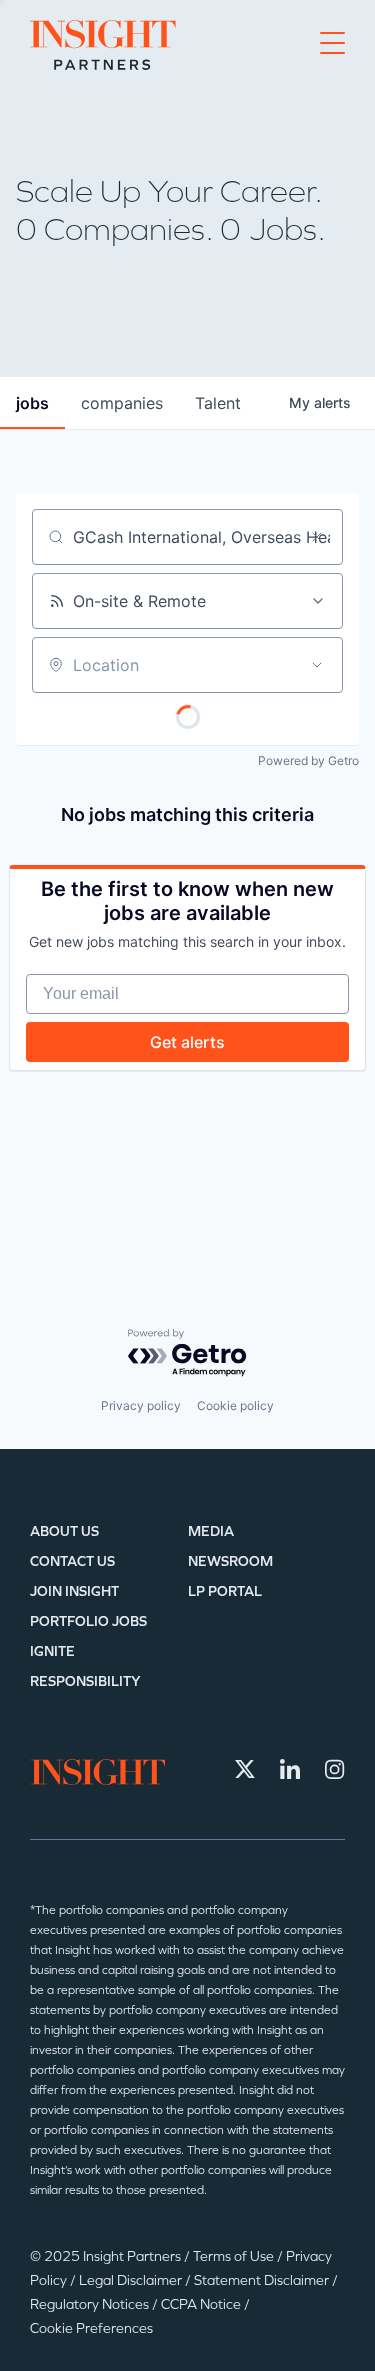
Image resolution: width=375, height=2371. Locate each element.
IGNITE (52, 1651)
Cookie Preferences (91, 2328)
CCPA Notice (202, 2304)
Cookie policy (235, 1405)
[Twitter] (245, 1769)
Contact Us (72, 1561)
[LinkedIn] (290, 1769)
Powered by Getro (308, 760)
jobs (32, 403)
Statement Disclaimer (263, 2280)
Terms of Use (235, 2256)
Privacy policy (141, 1405)
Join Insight (74, 1591)
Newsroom (230, 1561)
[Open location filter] (317, 665)
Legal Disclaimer (132, 2280)
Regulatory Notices (91, 2304)
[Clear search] (317, 537)
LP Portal (225, 1591)
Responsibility (85, 1681)
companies (122, 403)
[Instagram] (335, 1769)
